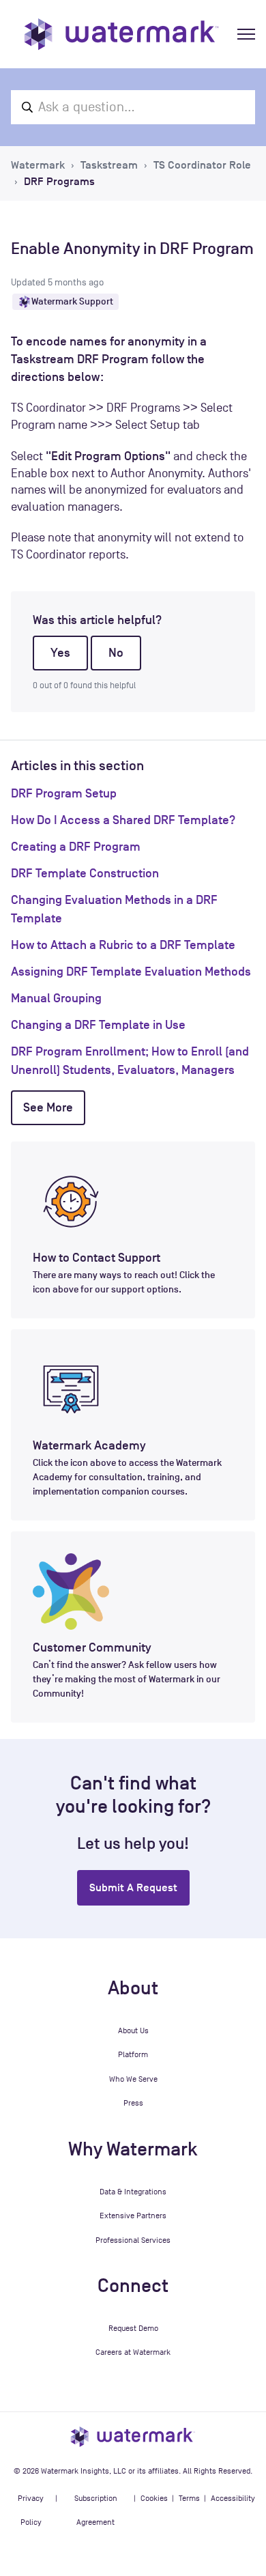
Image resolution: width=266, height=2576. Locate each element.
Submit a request (133, 1888)
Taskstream (109, 165)
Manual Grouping (56, 998)
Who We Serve (133, 2079)
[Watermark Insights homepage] (133, 2436)
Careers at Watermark (133, 2352)
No (116, 653)
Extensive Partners (133, 2216)
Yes (60, 653)
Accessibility (233, 2498)
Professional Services (133, 2240)
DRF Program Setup (64, 793)
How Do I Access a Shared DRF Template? (123, 820)
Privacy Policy (31, 2510)
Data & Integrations (133, 2192)
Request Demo (133, 2328)
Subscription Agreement (96, 2510)
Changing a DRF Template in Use (98, 1025)
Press (133, 2103)
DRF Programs (59, 182)
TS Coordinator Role (202, 165)
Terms (189, 2498)
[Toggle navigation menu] (246, 34)
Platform (133, 2054)
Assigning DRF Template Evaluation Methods (131, 972)
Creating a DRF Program (76, 847)
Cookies (154, 2498)
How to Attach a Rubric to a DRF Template (123, 945)
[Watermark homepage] (121, 34)
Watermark (38, 165)
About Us (133, 2030)
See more (48, 1107)
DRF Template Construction (85, 873)
